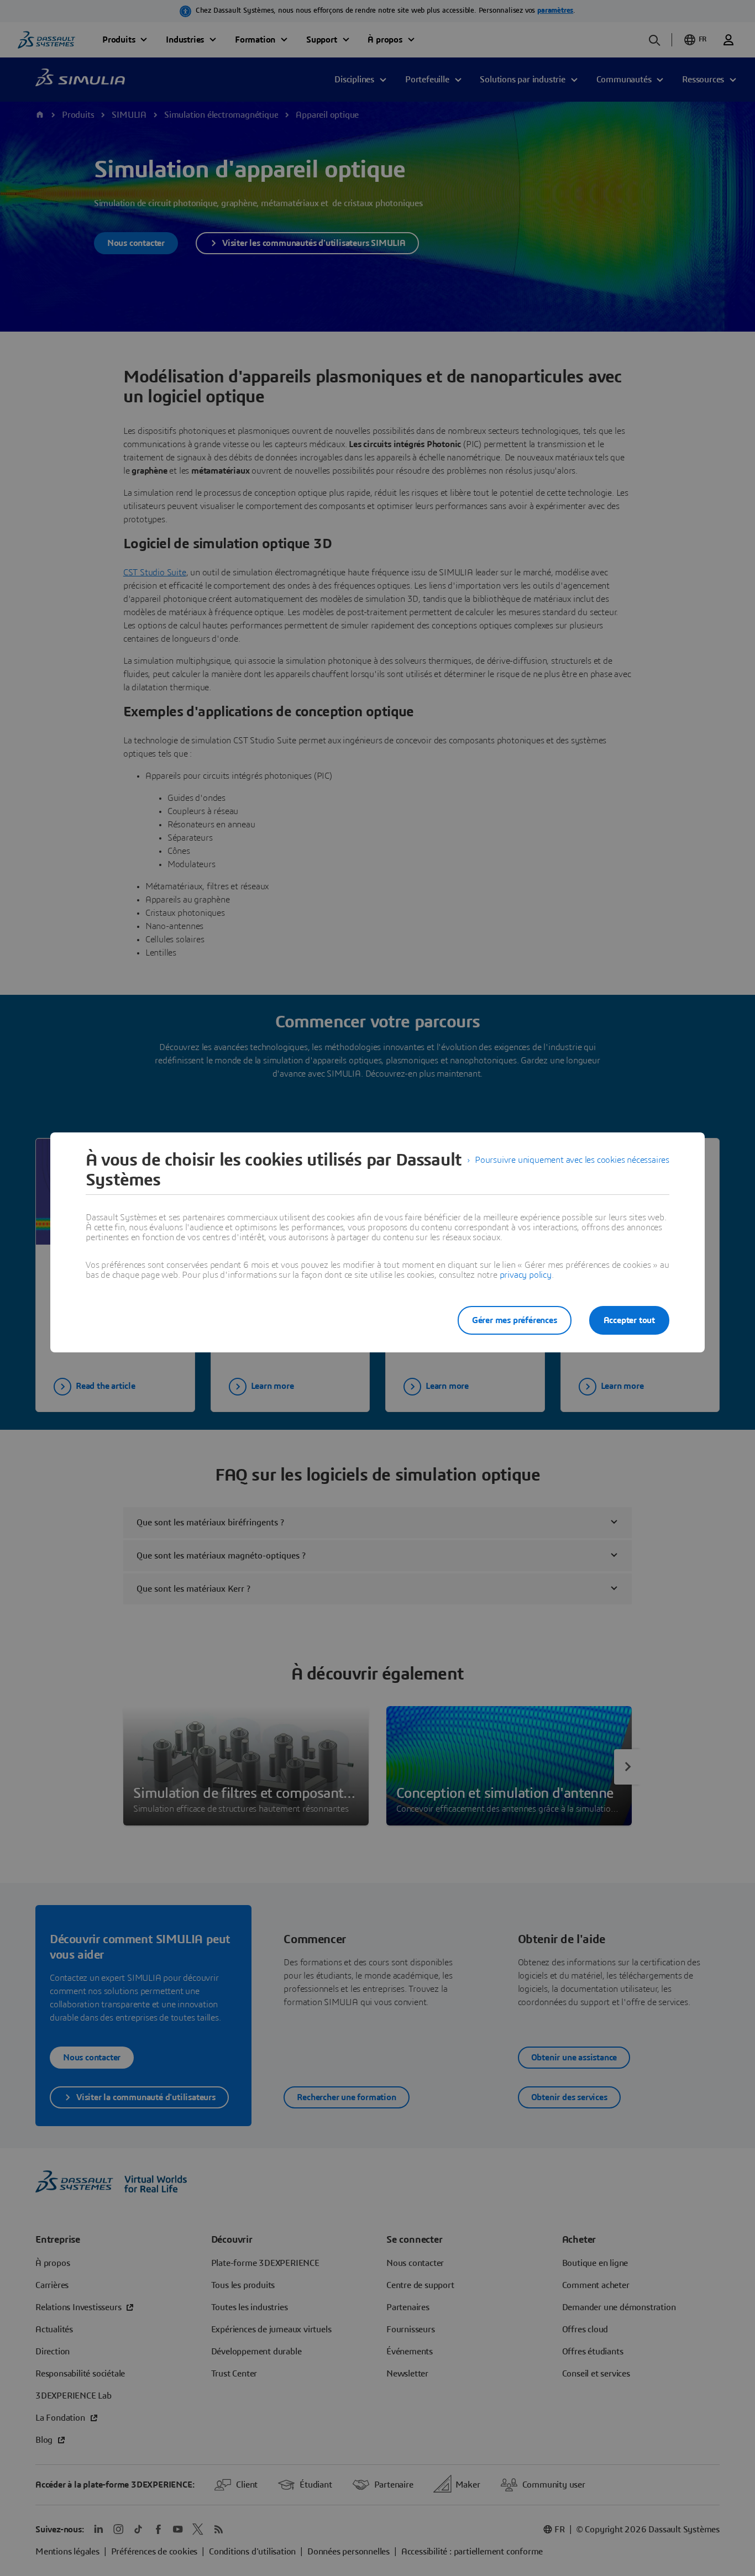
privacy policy (526, 1275)
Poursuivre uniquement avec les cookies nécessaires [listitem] (572, 1160)
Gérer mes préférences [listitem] (515, 1320)
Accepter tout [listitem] (629, 1320)
